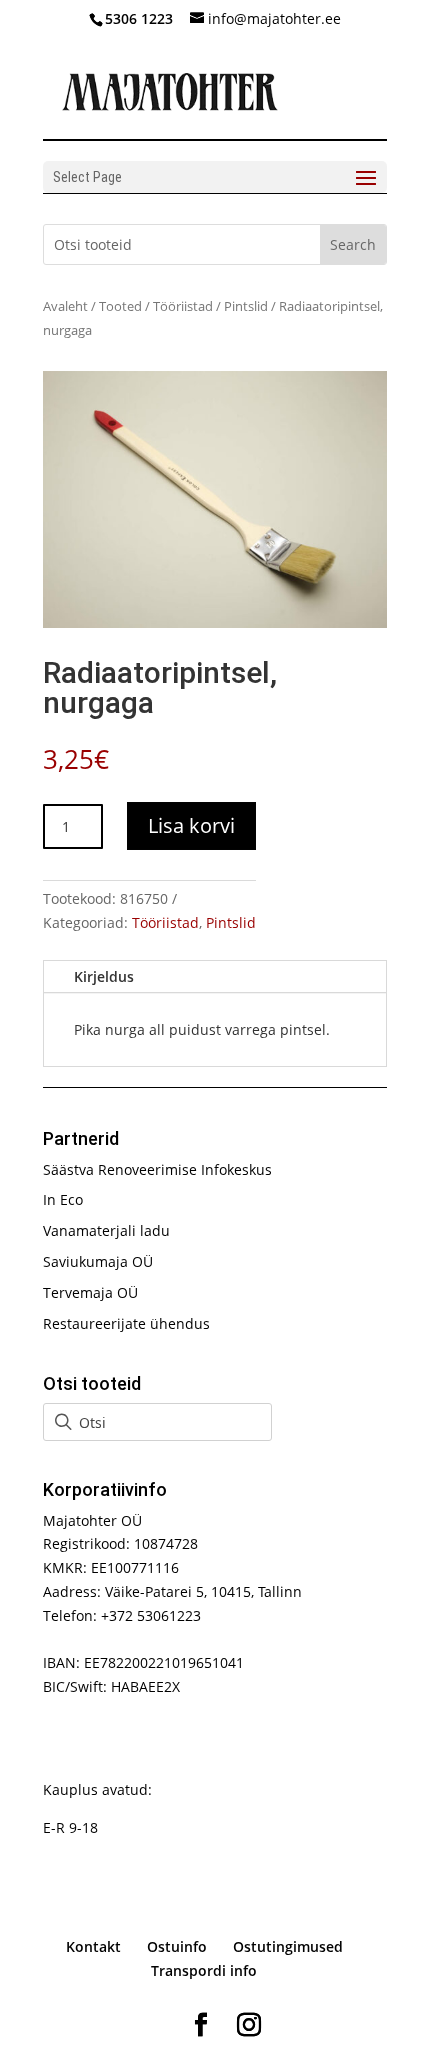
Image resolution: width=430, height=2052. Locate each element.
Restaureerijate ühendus (126, 1323)
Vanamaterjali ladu (106, 1230)
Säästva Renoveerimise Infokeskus (157, 1169)
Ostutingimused (288, 1946)
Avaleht (65, 306)
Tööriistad (183, 306)
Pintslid (246, 306)
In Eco (63, 1199)
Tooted (120, 306)
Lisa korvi (191, 825)
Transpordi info (204, 1970)
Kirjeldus (104, 976)
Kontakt (93, 1946)
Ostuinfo (177, 1946)
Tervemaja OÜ (90, 1292)
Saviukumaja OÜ (98, 1261)
